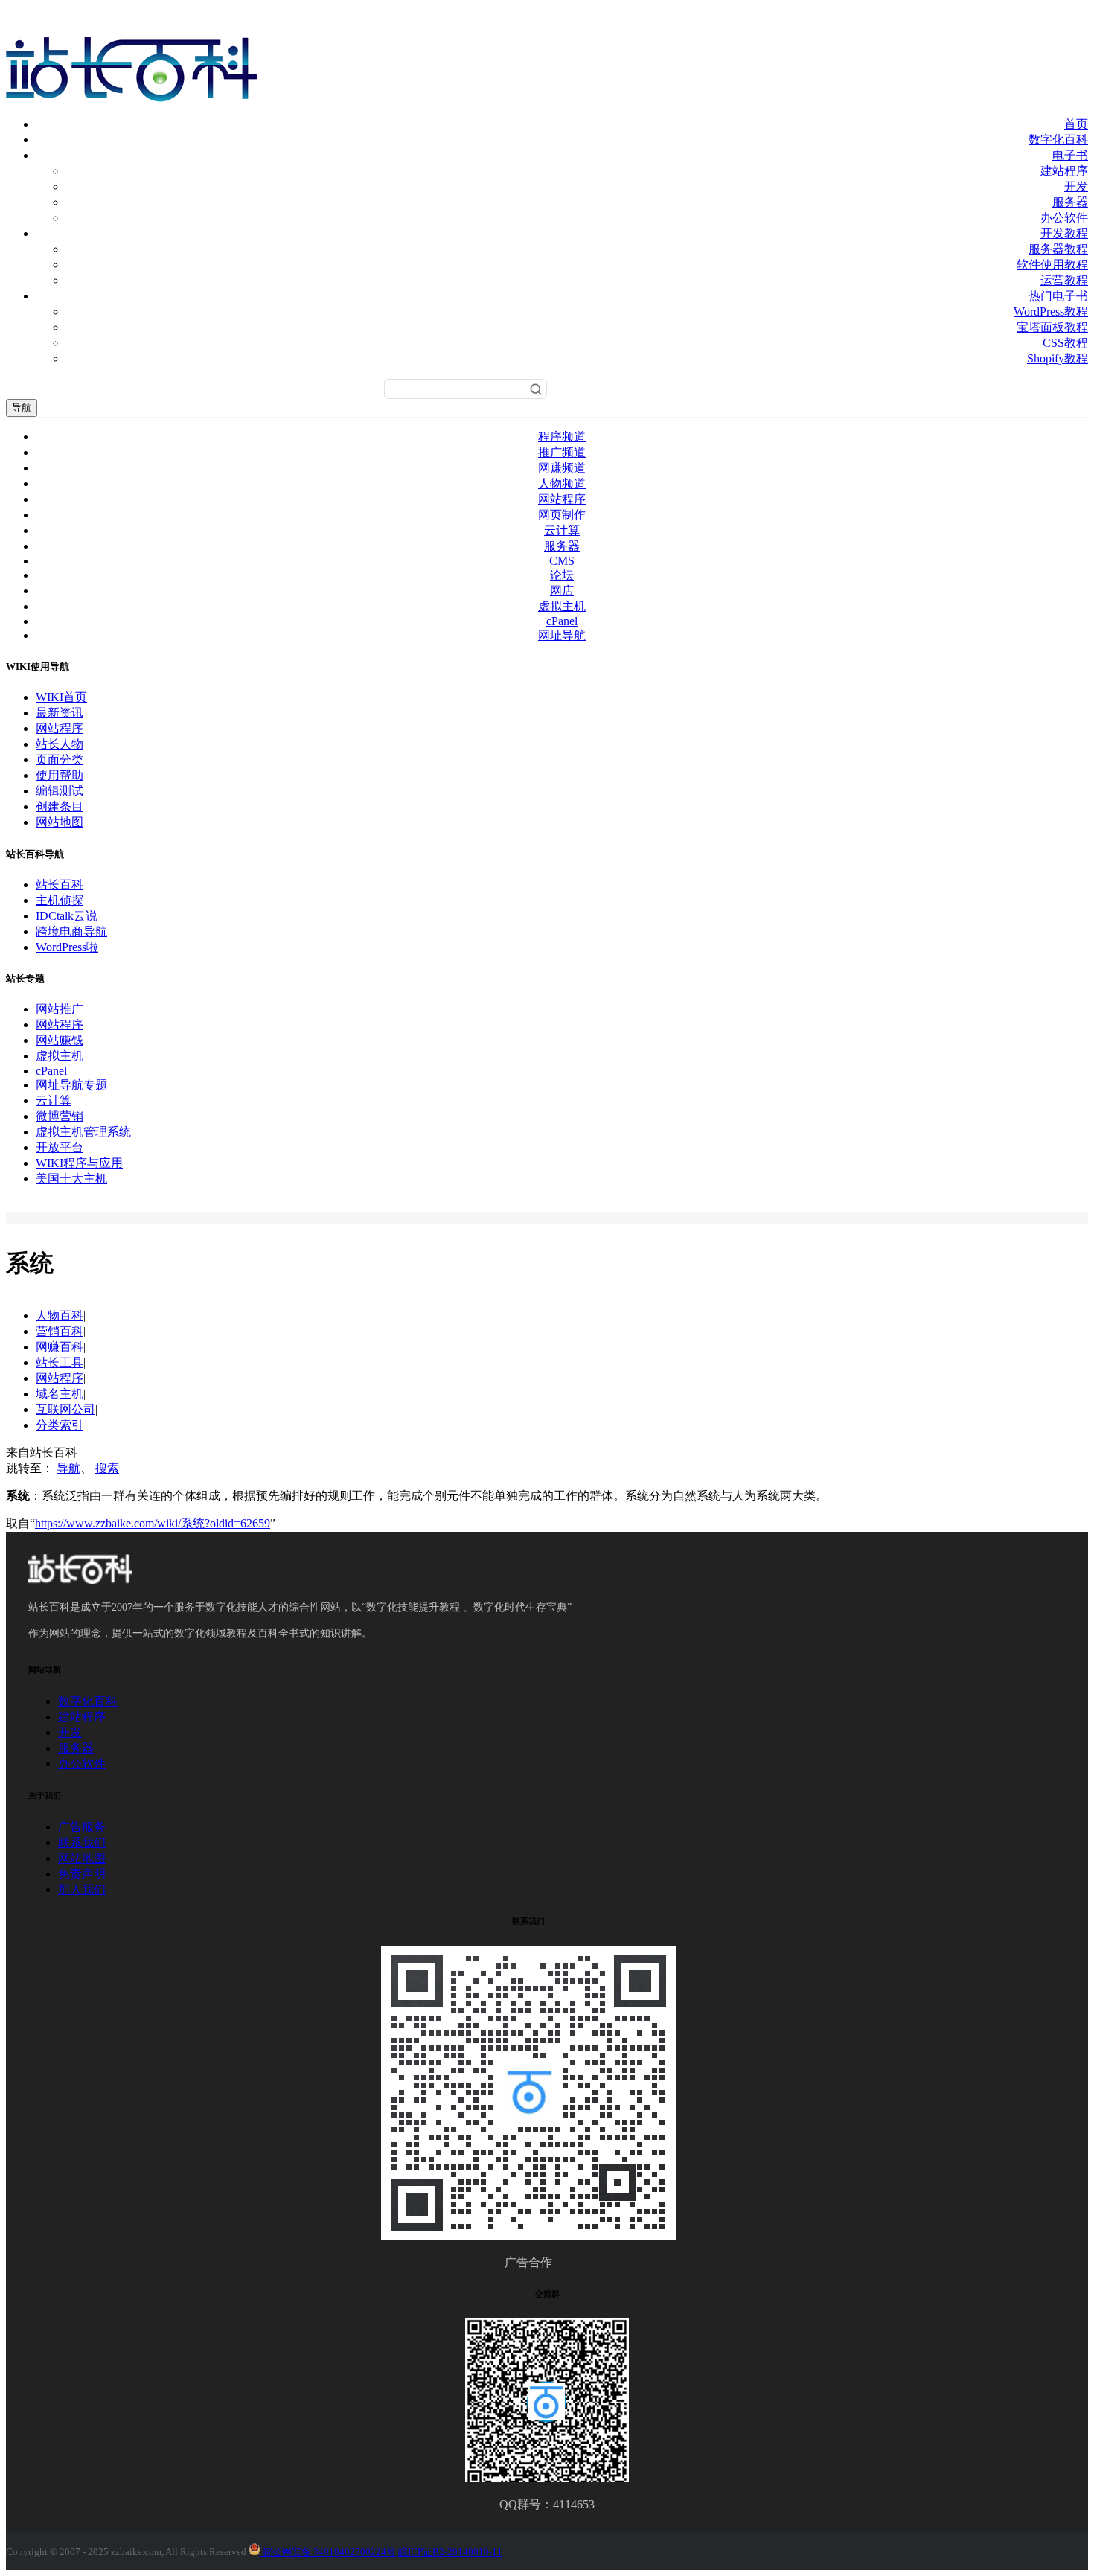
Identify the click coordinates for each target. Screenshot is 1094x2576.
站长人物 (60, 744)
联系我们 (82, 1842)
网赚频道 (562, 468)
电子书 (1070, 155)
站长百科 (60, 885)
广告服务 (82, 1827)
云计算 (562, 530)
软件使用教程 (1052, 265)
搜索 (107, 1468)
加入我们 (82, 1889)
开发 (1076, 186)
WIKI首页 (61, 697)
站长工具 (60, 1362)
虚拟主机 (562, 606)
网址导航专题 (71, 1085)
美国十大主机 (71, 1179)
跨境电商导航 (71, 931)
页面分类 (60, 760)
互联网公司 (65, 1409)
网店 (562, 591)
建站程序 (1064, 171)
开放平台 (60, 1147)
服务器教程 (1058, 249)
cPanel (562, 621)
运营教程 (1064, 280)
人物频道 (562, 483)
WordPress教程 (1051, 311)
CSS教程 (1065, 343)
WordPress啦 (67, 947)
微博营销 (60, 1116)
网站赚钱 (60, 1040)
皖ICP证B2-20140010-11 (450, 2552)
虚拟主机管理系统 (83, 1132)
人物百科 (60, 1316)
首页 (1076, 124)
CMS (562, 561)
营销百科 (60, 1331)
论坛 (562, 575)
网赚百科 (60, 1347)
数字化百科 (1058, 140)
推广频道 (562, 452)
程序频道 (562, 437)
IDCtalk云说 (67, 916)
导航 (22, 408)
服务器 (1070, 202)
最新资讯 (60, 713)
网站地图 (60, 822)
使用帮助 (60, 775)
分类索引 (60, 1425)
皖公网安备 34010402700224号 (328, 2552)
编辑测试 (60, 791)
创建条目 (60, 806)
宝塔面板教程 (1052, 327)
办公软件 (1064, 218)
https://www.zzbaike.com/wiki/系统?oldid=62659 (153, 1523)
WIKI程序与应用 (79, 1163)
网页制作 (562, 515)
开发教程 (1064, 233)
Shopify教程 (1058, 358)
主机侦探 (60, 900)
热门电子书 (1058, 296)
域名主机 (60, 1394)
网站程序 (562, 499)
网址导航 (562, 635)
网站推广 (60, 1009)
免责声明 (82, 1874)
